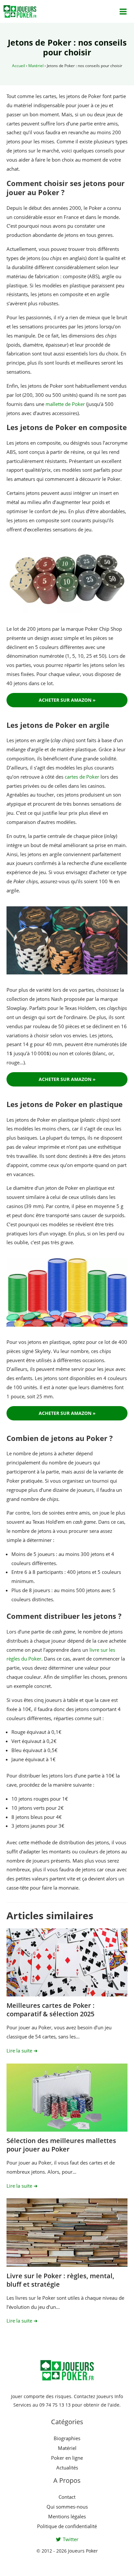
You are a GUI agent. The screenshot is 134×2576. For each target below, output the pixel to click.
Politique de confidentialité (67, 2526)
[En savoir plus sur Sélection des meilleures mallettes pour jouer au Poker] (67, 2098)
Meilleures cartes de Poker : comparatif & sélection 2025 (51, 2010)
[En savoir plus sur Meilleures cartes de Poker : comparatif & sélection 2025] (67, 1962)
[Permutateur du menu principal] (123, 11)
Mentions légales (67, 2516)
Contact (67, 2497)
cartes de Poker (82, 777)
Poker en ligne (67, 2458)
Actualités (67, 2468)
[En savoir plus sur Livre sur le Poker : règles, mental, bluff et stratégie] (67, 2232)
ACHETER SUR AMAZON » (67, 700)
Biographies (67, 2438)
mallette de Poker (65, 404)
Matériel (36, 66)
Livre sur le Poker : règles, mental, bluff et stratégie (60, 2280)
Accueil (19, 66)
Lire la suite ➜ (22, 2051)
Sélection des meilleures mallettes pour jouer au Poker (61, 2145)
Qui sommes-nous (67, 2507)
